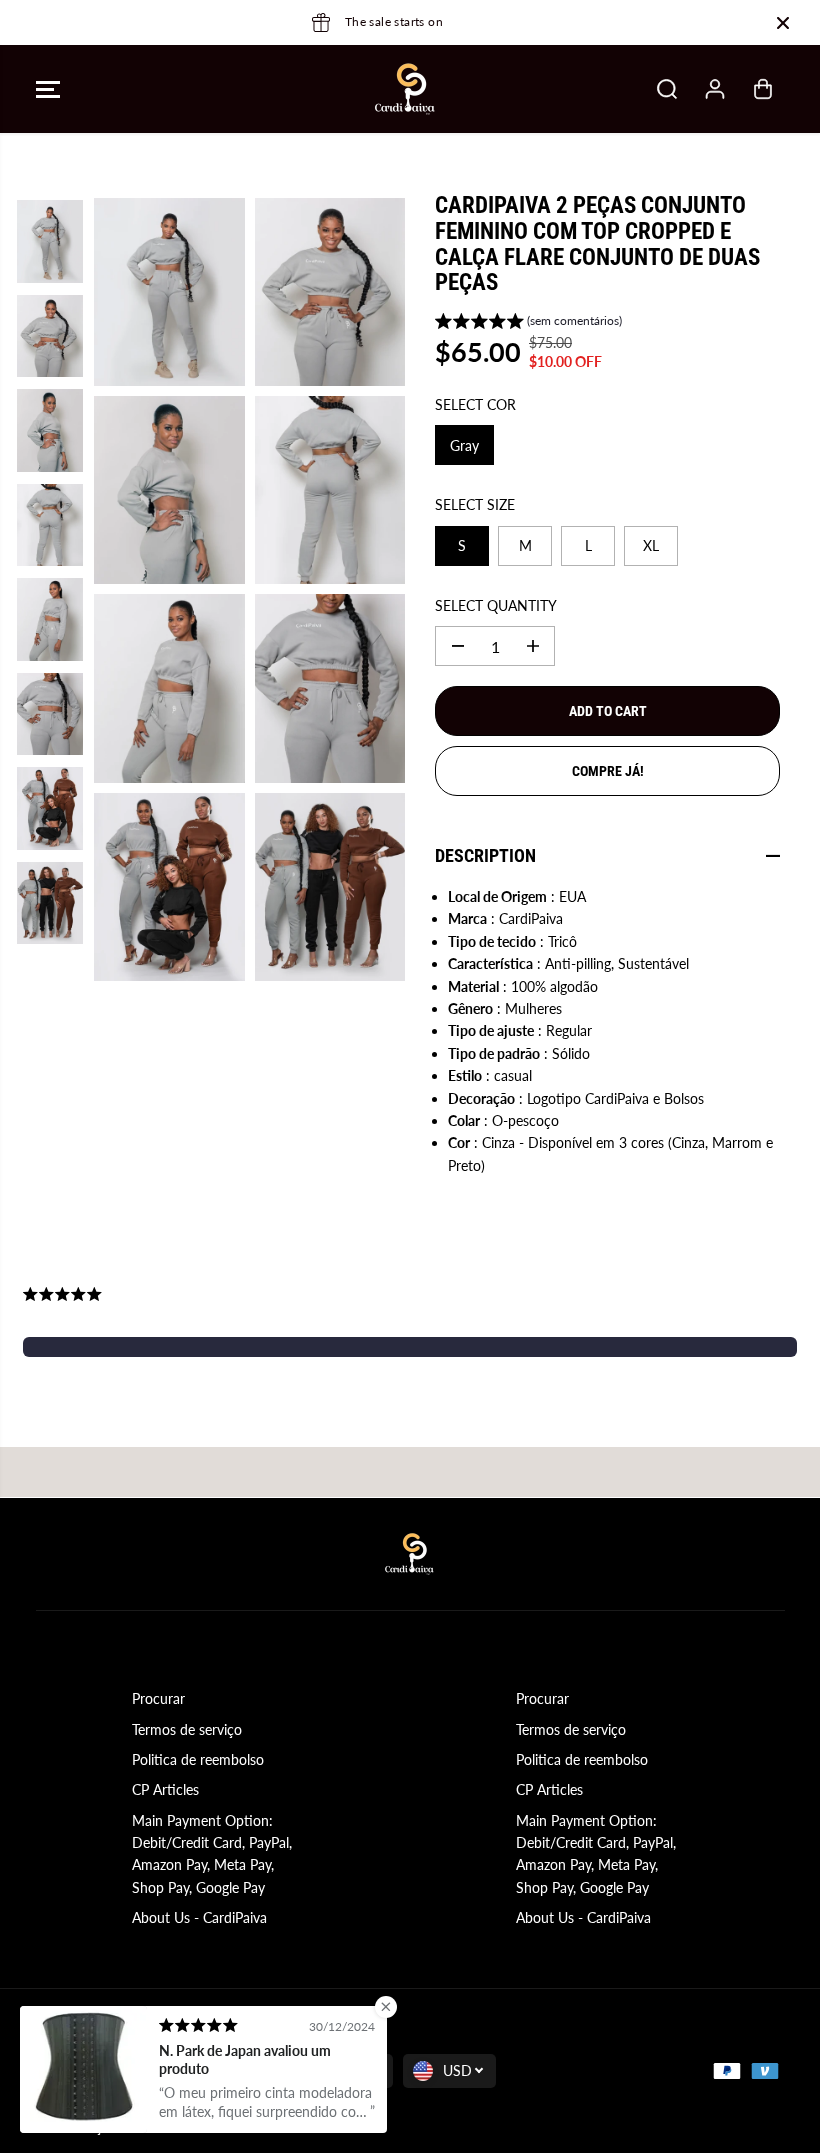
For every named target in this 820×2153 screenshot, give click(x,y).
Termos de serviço (187, 1729)
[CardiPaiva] (405, 89)
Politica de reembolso (198, 1759)
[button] (48, 89)
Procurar (158, 1698)
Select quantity (496, 605)
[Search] (667, 89)
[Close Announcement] (783, 23)
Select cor (475, 404)
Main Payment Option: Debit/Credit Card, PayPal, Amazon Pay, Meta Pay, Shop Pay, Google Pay (212, 1854)
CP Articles (165, 1789)
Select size (475, 504)
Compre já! (608, 771)
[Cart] (763, 89)
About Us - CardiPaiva (199, 1917)
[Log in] (715, 89)
